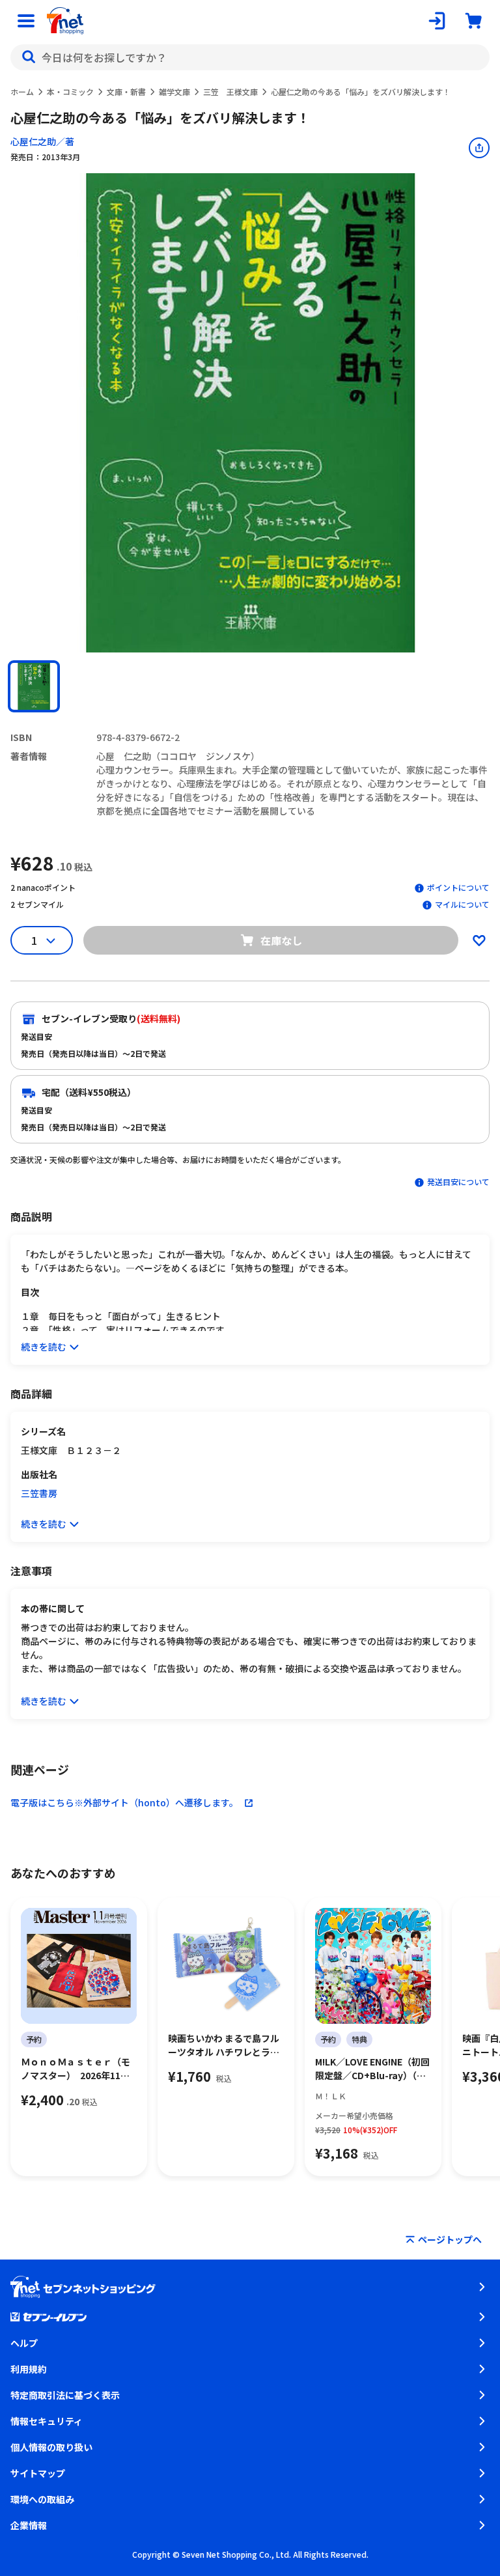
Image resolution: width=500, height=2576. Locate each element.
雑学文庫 (174, 91)
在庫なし (281, 940)
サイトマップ (38, 2473)
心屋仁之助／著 (42, 141)
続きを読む (44, 1347)
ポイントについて (458, 887)
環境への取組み (42, 2499)
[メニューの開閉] (26, 21)
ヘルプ (24, 2343)
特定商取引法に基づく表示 (65, 2395)
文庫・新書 (126, 91)
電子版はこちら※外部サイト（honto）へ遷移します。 (124, 1802)
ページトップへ (450, 2239)
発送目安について (458, 1182)
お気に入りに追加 (479, 940)
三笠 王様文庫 (230, 91)
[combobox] (250, 57)
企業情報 (29, 2525)
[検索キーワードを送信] (29, 57)
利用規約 (29, 2369)
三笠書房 (39, 1493)
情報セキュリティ (47, 2421)
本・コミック (70, 91)
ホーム (22, 91)
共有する (479, 148)
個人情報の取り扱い (51, 2447)
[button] (34, 686)
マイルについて (462, 904)
